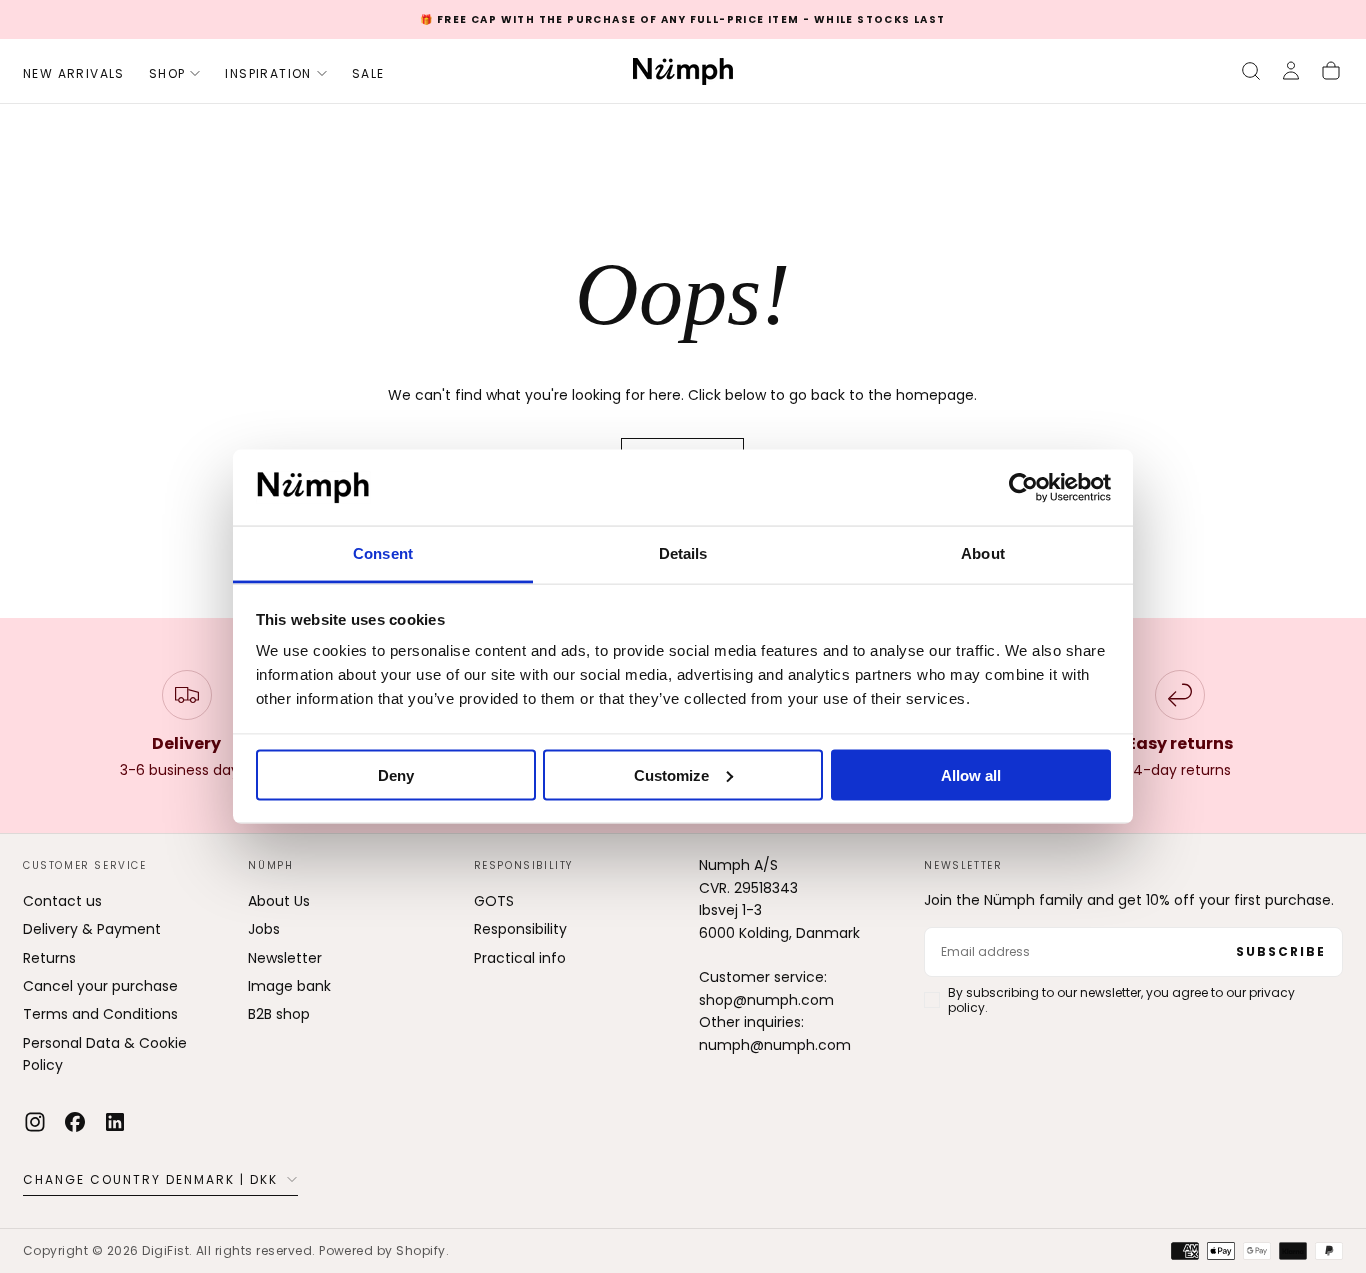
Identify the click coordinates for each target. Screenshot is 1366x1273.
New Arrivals (74, 73)
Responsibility (520, 929)
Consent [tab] (383, 553)
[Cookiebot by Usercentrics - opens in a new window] (1023, 488)
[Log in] (1291, 71)
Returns (49, 958)
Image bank (289, 986)
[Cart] (1331, 71)
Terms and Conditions (100, 1014)
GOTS (494, 901)
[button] (1251, 71)
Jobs (264, 929)
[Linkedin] (115, 1122)
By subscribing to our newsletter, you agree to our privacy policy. (1121, 1000)
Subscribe (1281, 951)
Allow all (971, 774)
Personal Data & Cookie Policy (105, 1054)
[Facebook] (75, 1122)
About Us (279, 901)
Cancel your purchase (100, 986)
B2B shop (279, 1014)
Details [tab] (683, 553)
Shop (167, 73)
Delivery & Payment (92, 929)
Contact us (62, 901)
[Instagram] (35, 1122)
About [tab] (983, 553)
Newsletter (285, 958)
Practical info (520, 958)
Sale (368, 73)
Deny (396, 774)
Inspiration (268, 73)
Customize (671, 774)
